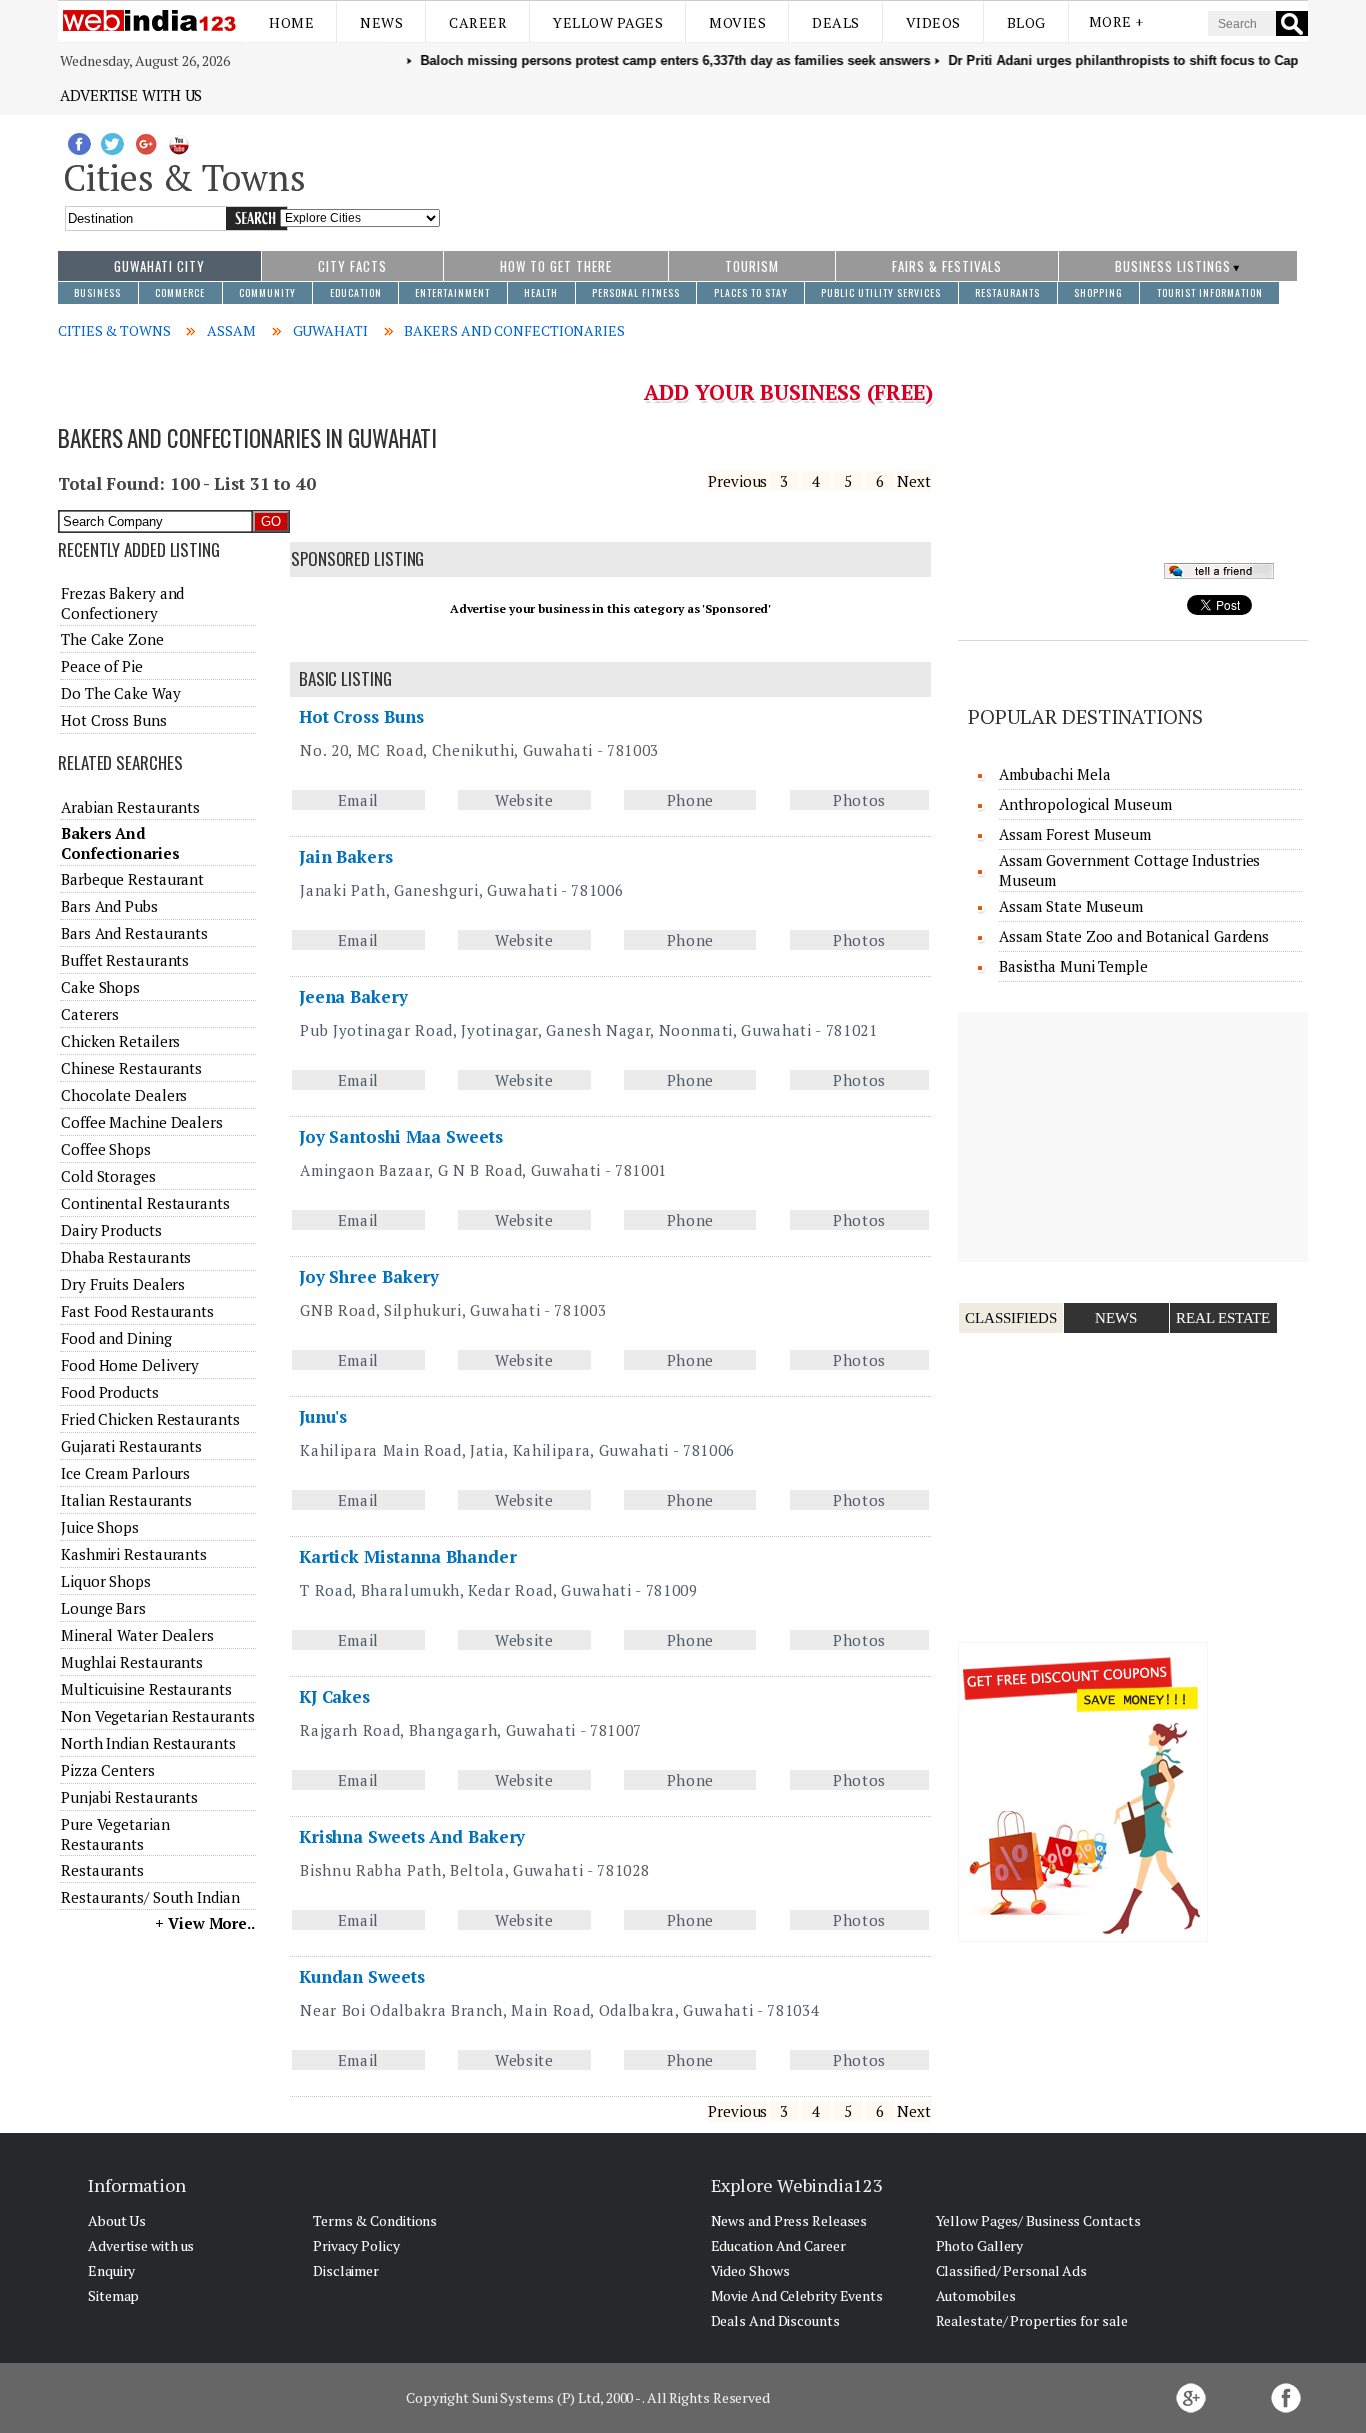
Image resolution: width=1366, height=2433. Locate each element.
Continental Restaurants (145, 1203)
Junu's (323, 1416)
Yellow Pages (608, 22)
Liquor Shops (106, 1581)
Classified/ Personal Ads (1012, 2270)
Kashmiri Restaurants (134, 1554)
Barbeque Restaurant (132, 879)
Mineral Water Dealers (137, 1635)
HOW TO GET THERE (556, 266)
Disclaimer (346, 2270)
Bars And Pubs (109, 906)
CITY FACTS (352, 266)
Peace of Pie (102, 666)
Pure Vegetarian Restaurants (115, 1834)
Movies (737, 22)
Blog (1026, 22)
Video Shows (750, 2270)
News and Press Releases (789, 2220)
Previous (737, 481)
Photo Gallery (980, 2245)
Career (478, 22)
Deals (836, 22)
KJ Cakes (334, 1696)
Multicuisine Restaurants (146, 1689)
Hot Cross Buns (361, 716)
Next (914, 481)
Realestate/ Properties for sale (1032, 2320)
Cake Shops (100, 987)
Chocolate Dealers (124, 1095)
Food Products (110, 1392)
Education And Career (778, 2245)
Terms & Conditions (375, 2220)
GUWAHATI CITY (159, 266)
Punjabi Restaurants (129, 1797)
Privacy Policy (356, 2245)
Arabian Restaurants (130, 807)
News (381, 22)
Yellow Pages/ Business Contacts (1038, 2220)
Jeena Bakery (353, 996)
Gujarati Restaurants (131, 1446)
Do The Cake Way (121, 693)
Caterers (90, 1014)
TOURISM (752, 266)
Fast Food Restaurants (137, 1311)
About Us (117, 2220)
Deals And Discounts (775, 2320)
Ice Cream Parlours (125, 1473)
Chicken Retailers (120, 1041)
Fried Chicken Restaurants (150, 1419)
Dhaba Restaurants (126, 1257)
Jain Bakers (346, 856)
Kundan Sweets (362, 1976)
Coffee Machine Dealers (142, 1122)
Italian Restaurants (126, 1500)
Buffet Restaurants (125, 960)
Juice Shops (100, 1527)
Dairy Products (111, 1230)
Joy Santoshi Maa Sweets (401, 1136)
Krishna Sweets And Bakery (412, 1836)
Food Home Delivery (130, 1365)
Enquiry (111, 2270)
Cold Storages (108, 1176)
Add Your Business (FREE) (788, 392)
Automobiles (976, 2295)
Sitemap (113, 2295)
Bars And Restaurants (134, 933)
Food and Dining (116, 1338)
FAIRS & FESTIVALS (947, 266)
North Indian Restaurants (148, 1743)
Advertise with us (131, 95)
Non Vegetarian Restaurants (157, 1716)
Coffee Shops (106, 1149)
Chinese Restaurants (131, 1068)
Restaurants (102, 1870)
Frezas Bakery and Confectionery (122, 603)
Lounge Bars (103, 1608)
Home (291, 22)
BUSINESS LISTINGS (1173, 266)
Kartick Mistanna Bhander (408, 1556)
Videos (933, 22)
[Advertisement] (874, 173)
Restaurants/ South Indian (150, 1897)
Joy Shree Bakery (369, 1276)
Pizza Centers (108, 1770)
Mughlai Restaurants (132, 1662)
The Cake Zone (112, 639)
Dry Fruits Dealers (123, 1284)
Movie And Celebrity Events (797, 2295)
